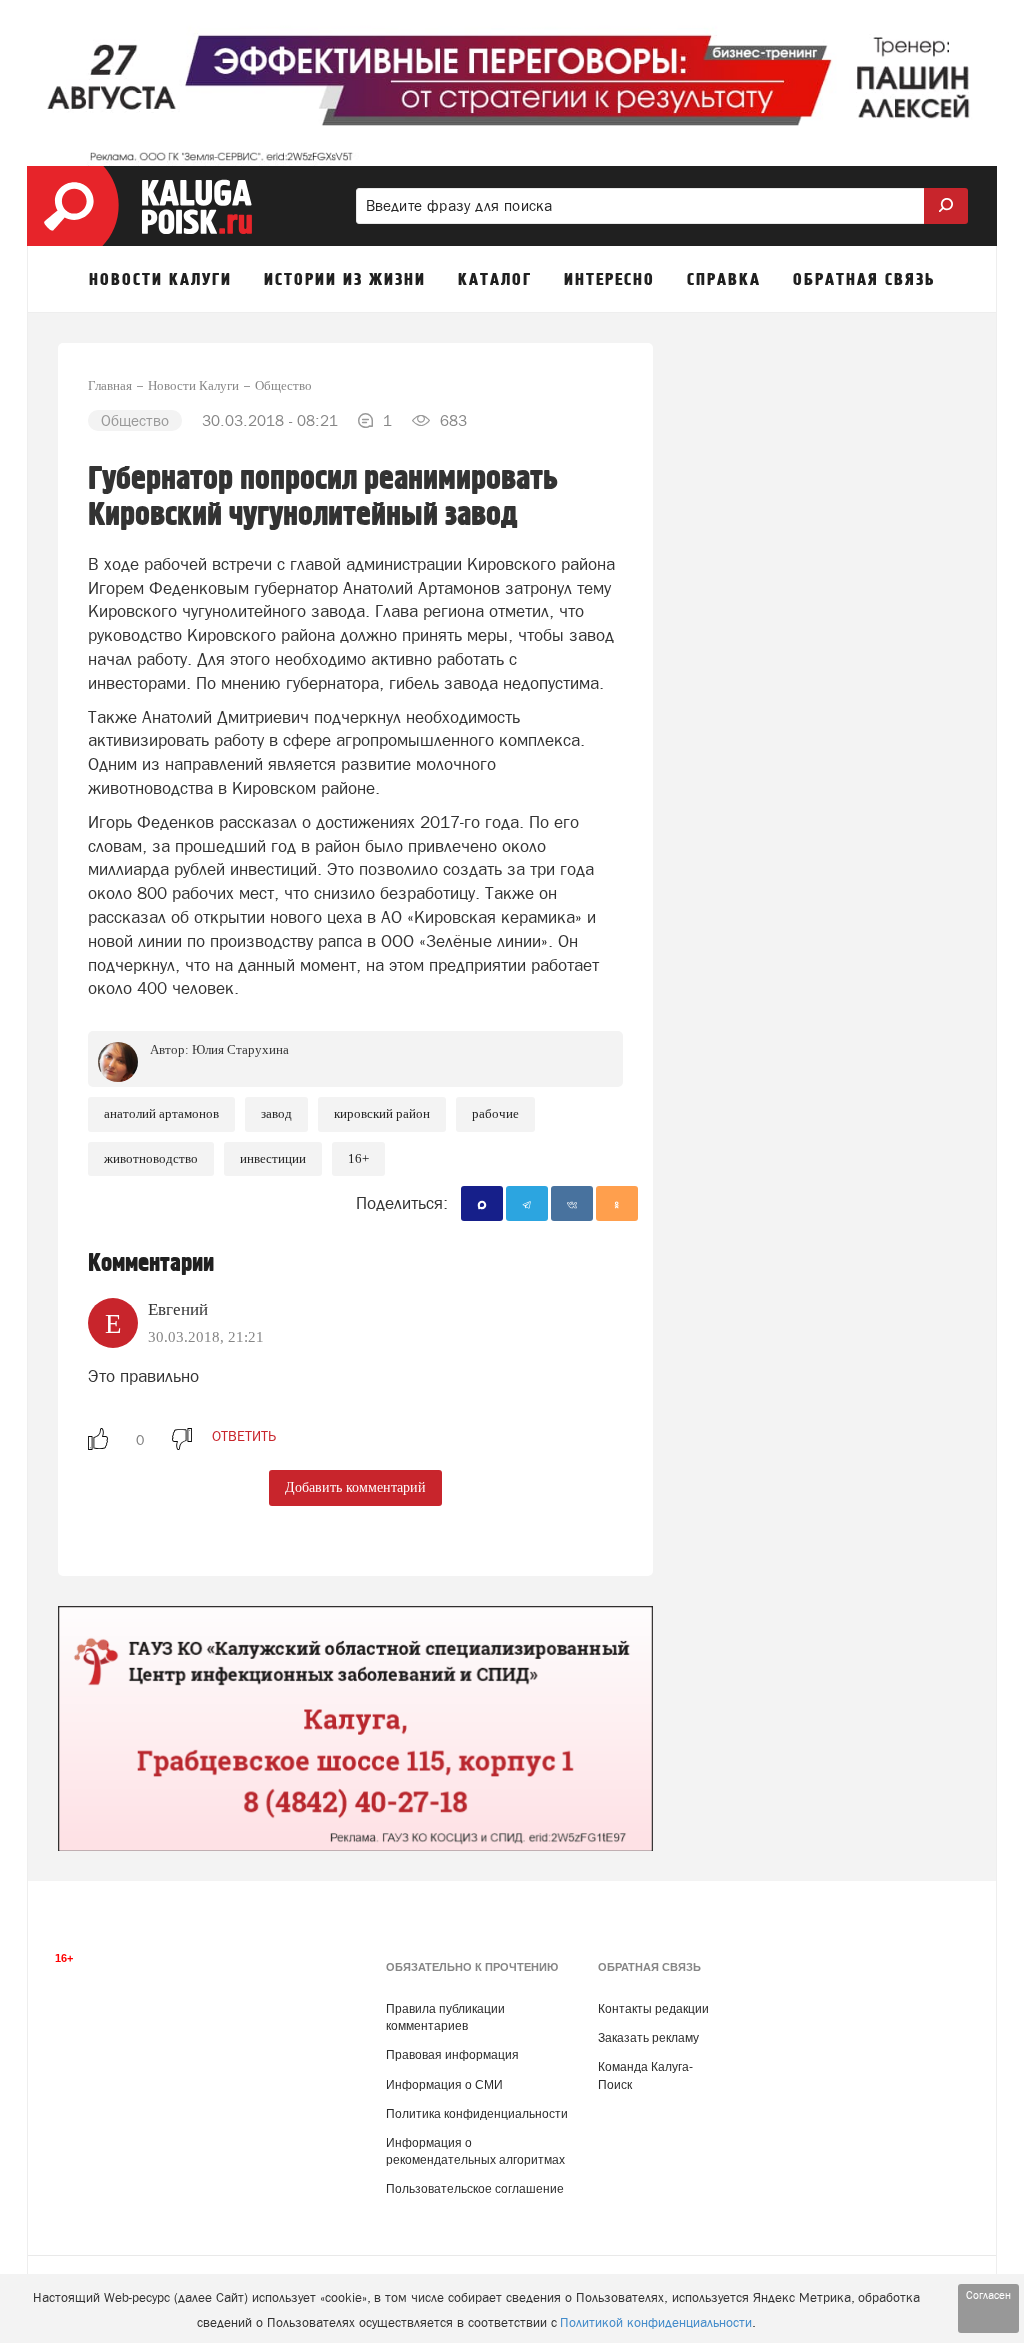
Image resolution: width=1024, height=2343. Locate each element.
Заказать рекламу (648, 2038)
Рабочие (495, 1113)
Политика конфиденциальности (477, 2114)
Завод (276, 1113)
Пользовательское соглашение (475, 2189)
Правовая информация (452, 2055)
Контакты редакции (653, 2009)
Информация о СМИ (444, 2085)
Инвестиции (273, 1158)
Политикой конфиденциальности (656, 2322)
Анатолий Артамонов (161, 1113)
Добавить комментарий (355, 1487)
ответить (244, 1436)
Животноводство (151, 1158)
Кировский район (382, 1113)
